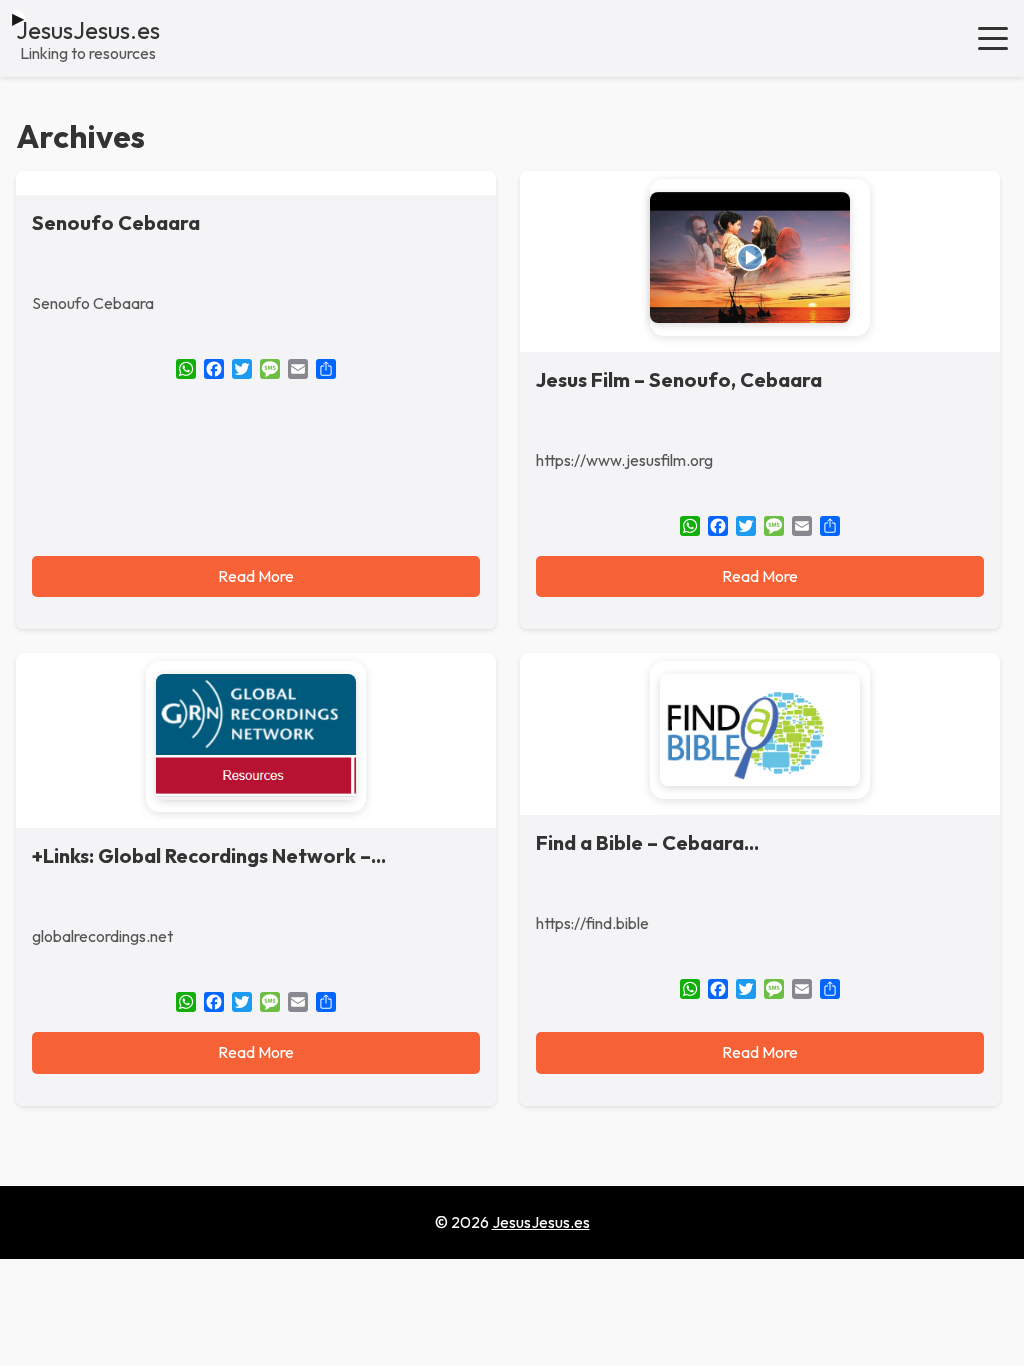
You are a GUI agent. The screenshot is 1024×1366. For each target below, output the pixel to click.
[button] (993, 38)
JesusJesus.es (88, 30)
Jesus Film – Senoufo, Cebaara (679, 379)
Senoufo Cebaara (116, 222)
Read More (256, 576)
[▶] (760, 257)
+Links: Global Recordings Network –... (209, 855)
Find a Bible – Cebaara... (647, 842)
